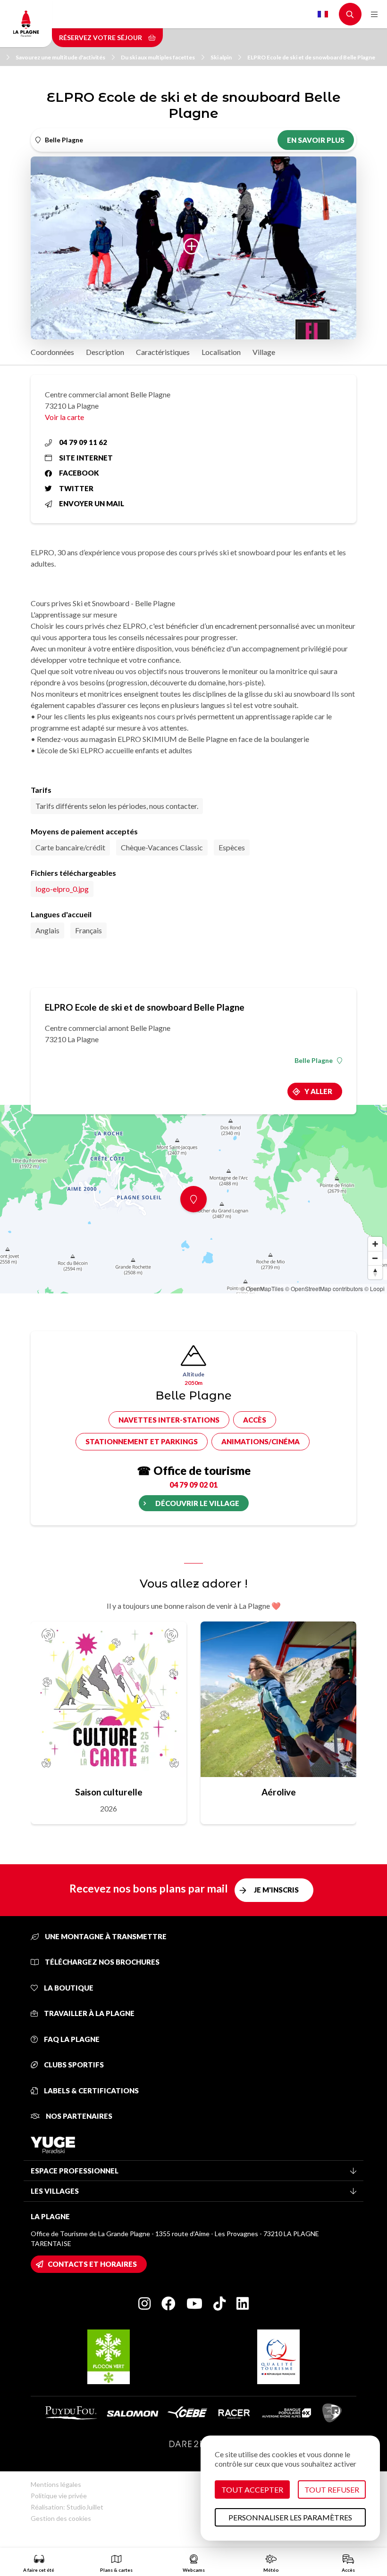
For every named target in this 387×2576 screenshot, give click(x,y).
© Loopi (374, 1288)
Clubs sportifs (73, 2065)
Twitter (76, 488)
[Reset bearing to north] (375, 1272)
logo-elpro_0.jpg (62, 889)
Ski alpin (221, 57)
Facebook (79, 473)
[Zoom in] (375, 1244)
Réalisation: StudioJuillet (67, 2507)
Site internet (86, 458)
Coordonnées (52, 352)
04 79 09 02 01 (193, 1485)
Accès (255, 1420)
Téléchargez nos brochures (101, 1962)
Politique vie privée (59, 2496)
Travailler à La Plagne (88, 2013)
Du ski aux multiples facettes (158, 57)
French (323, 14)
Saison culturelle (109, 1792)
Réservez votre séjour (101, 37)
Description (105, 352)
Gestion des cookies (61, 2518)
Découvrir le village (197, 1503)
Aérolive (279, 1792)
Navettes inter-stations (169, 1420)
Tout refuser (332, 2490)
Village (264, 352)
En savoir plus (316, 140)
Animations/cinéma (261, 1441)
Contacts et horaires (92, 2264)
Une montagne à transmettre (105, 1936)
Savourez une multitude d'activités (60, 57)
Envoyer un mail (92, 503)
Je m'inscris (276, 1890)
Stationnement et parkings (142, 1441)
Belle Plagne (314, 1061)
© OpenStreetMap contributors (324, 1288)
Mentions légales (56, 2484)
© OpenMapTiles (262, 1288)
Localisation (221, 352)
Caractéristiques (163, 352)
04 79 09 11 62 (83, 442)
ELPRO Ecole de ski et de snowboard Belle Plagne (311, 57)
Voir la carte (64, 417)
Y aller (318, 1091)
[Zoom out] (375, 1258)
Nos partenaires (78, 2116)
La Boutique (68, 1988)
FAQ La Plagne (71, 2039)
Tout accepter (252, 2490)
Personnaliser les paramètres (290, 2517)
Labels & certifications (91, 2090)
